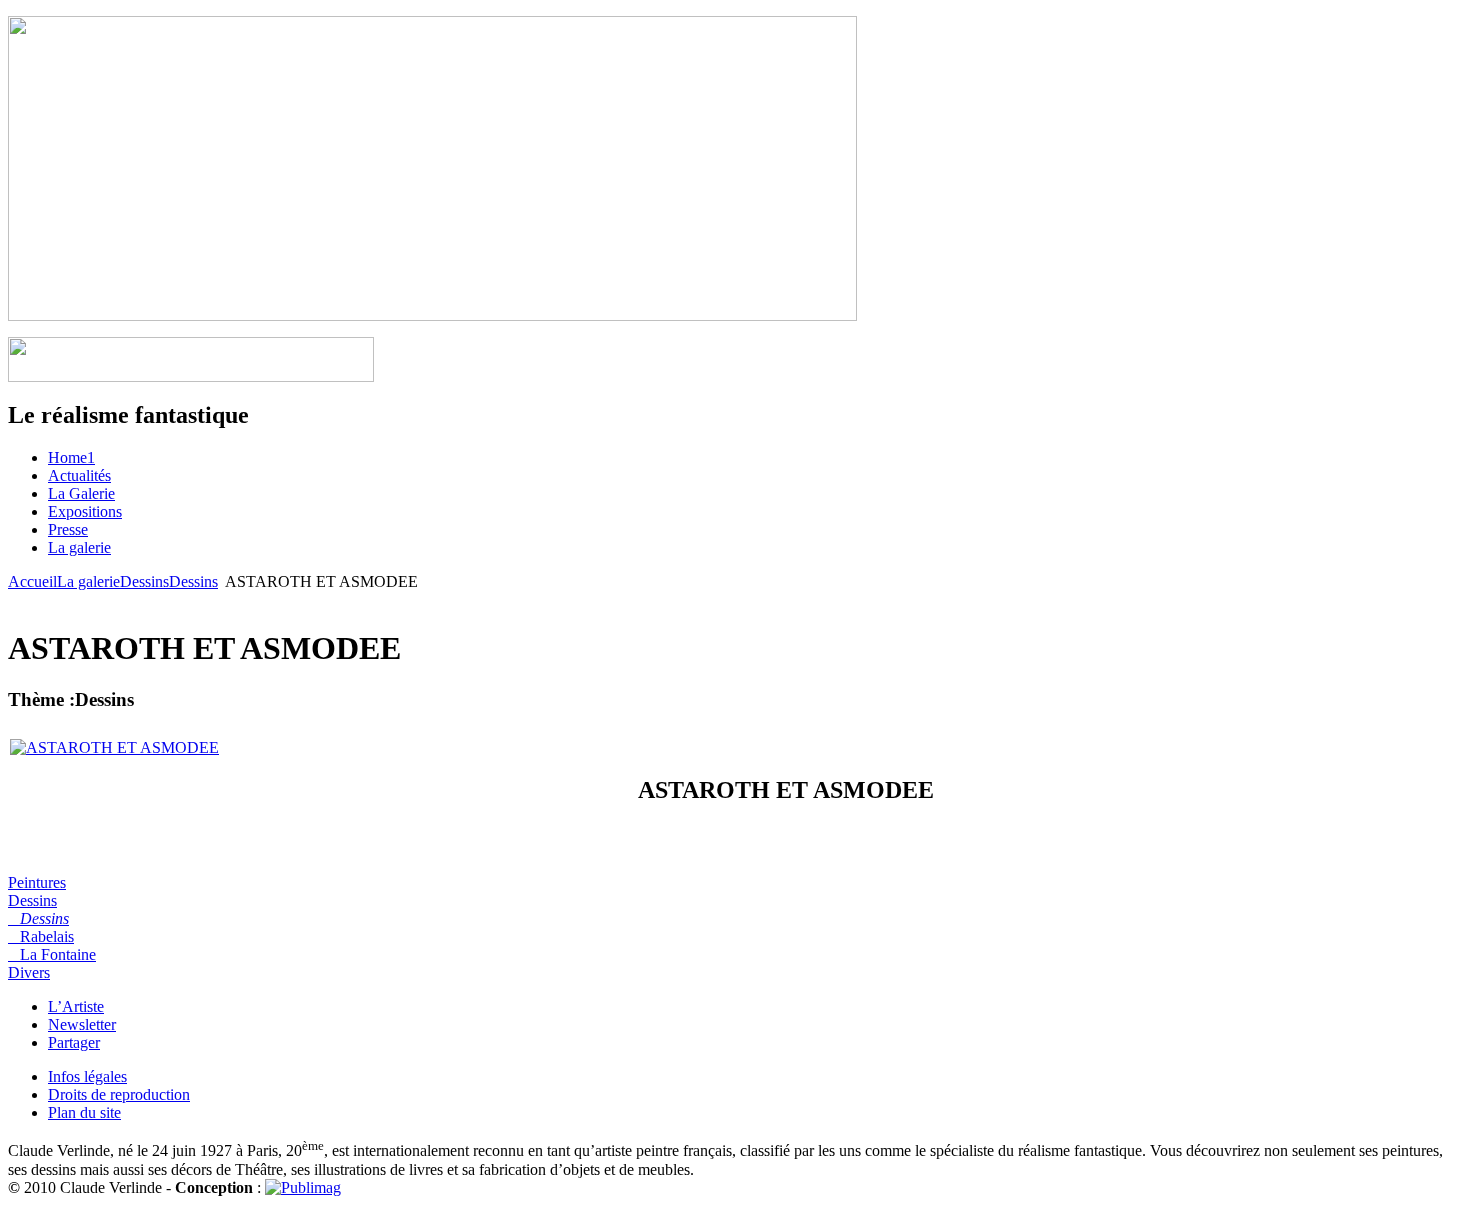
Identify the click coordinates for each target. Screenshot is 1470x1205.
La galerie (88, 581)
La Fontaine (52, 954)
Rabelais (41, 936)
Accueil (32, 581)
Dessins (144, 581)
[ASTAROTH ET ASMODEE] (114, 747)
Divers (29, 972)
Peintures (37, 882)
